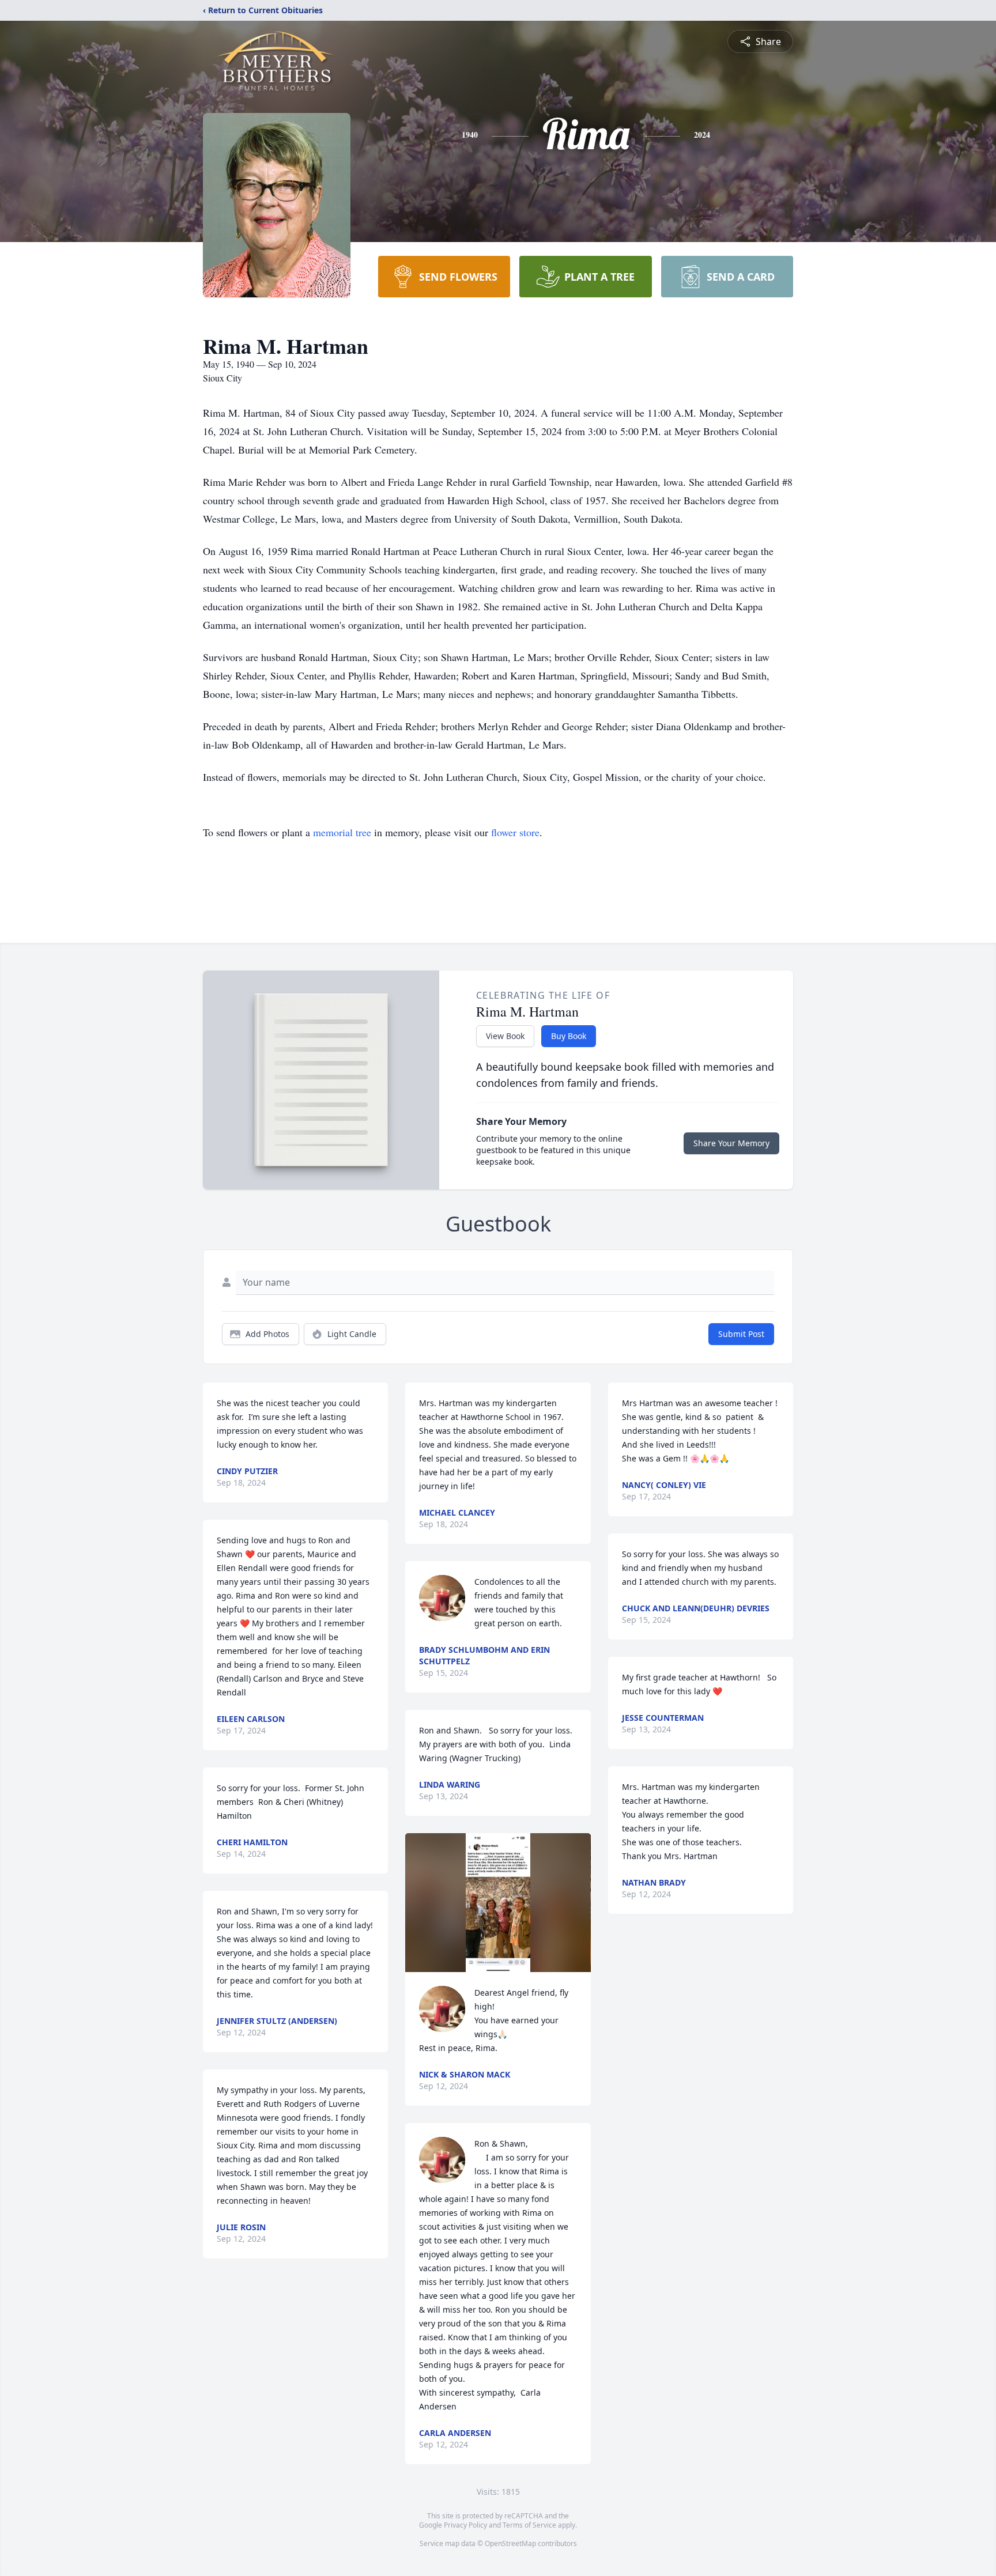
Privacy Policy (465, 2525)
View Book (505, 1036)
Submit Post (741, 1334)
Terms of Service (529, 2525)
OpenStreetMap (510, 2543)
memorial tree (342, 832)
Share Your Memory (731, 1143)
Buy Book (569, 1036)
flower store (515, 832)
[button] (498, 1903)
